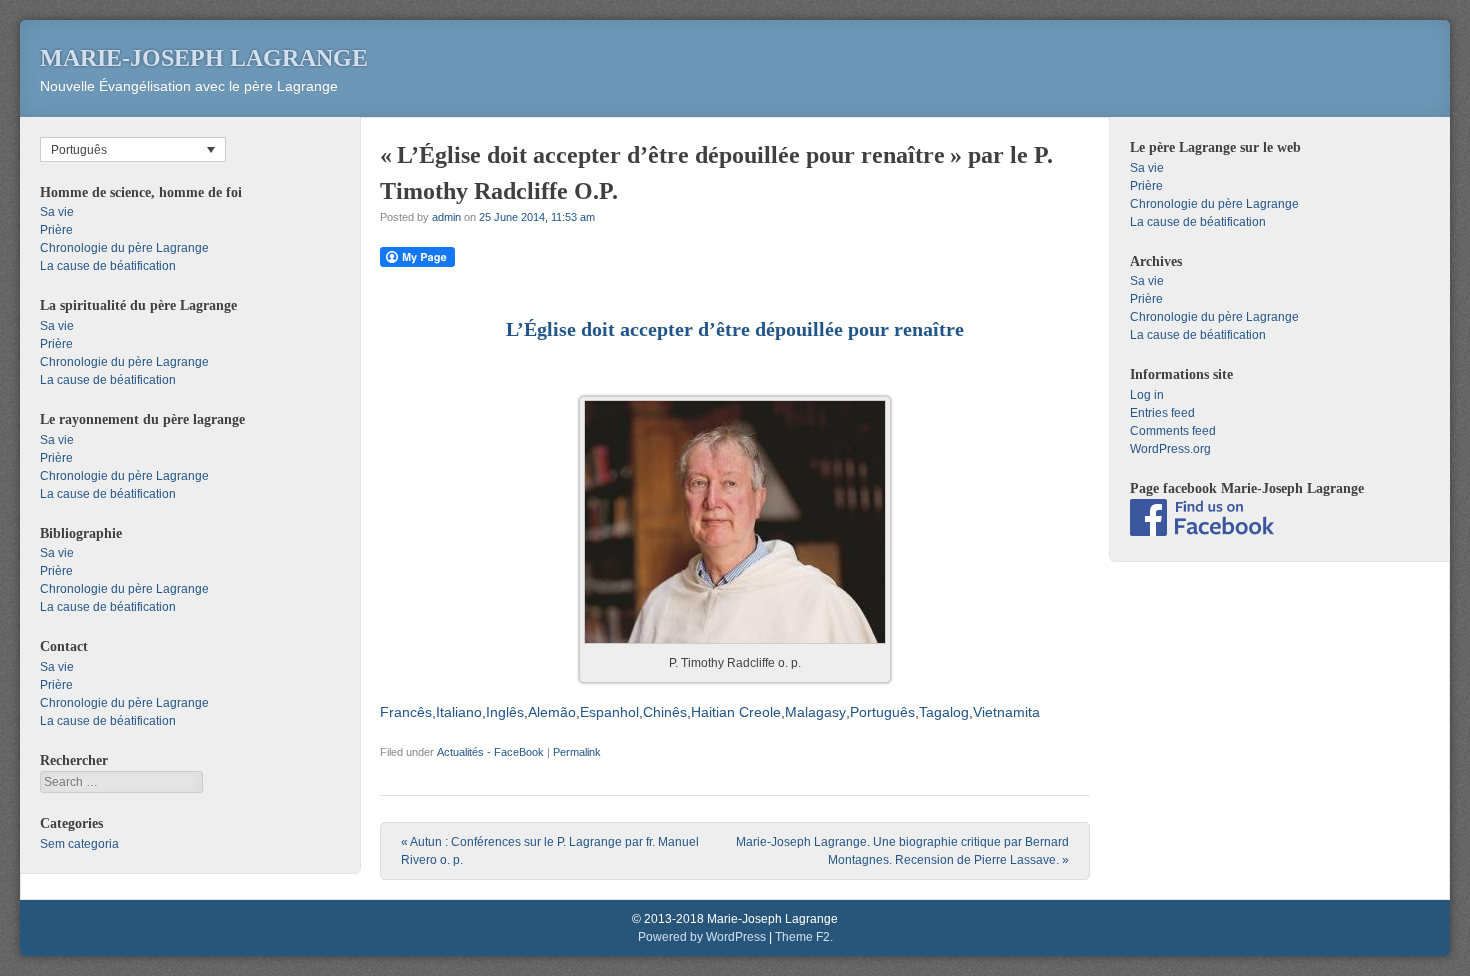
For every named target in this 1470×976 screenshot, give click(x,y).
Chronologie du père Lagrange (124, 248)
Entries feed (1162, 413)
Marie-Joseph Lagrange (204, 58)
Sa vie (57, 212)
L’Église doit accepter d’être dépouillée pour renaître (735, 329)
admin (446, 217)
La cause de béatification (108, 266)
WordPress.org (1170, 449)
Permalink (577, 752)
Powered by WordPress (702, 937)
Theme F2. (804, 937)
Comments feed (1173, 431)
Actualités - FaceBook (490, 752)
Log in (1147, 395)
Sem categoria (79, 844)
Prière (56, 230)
